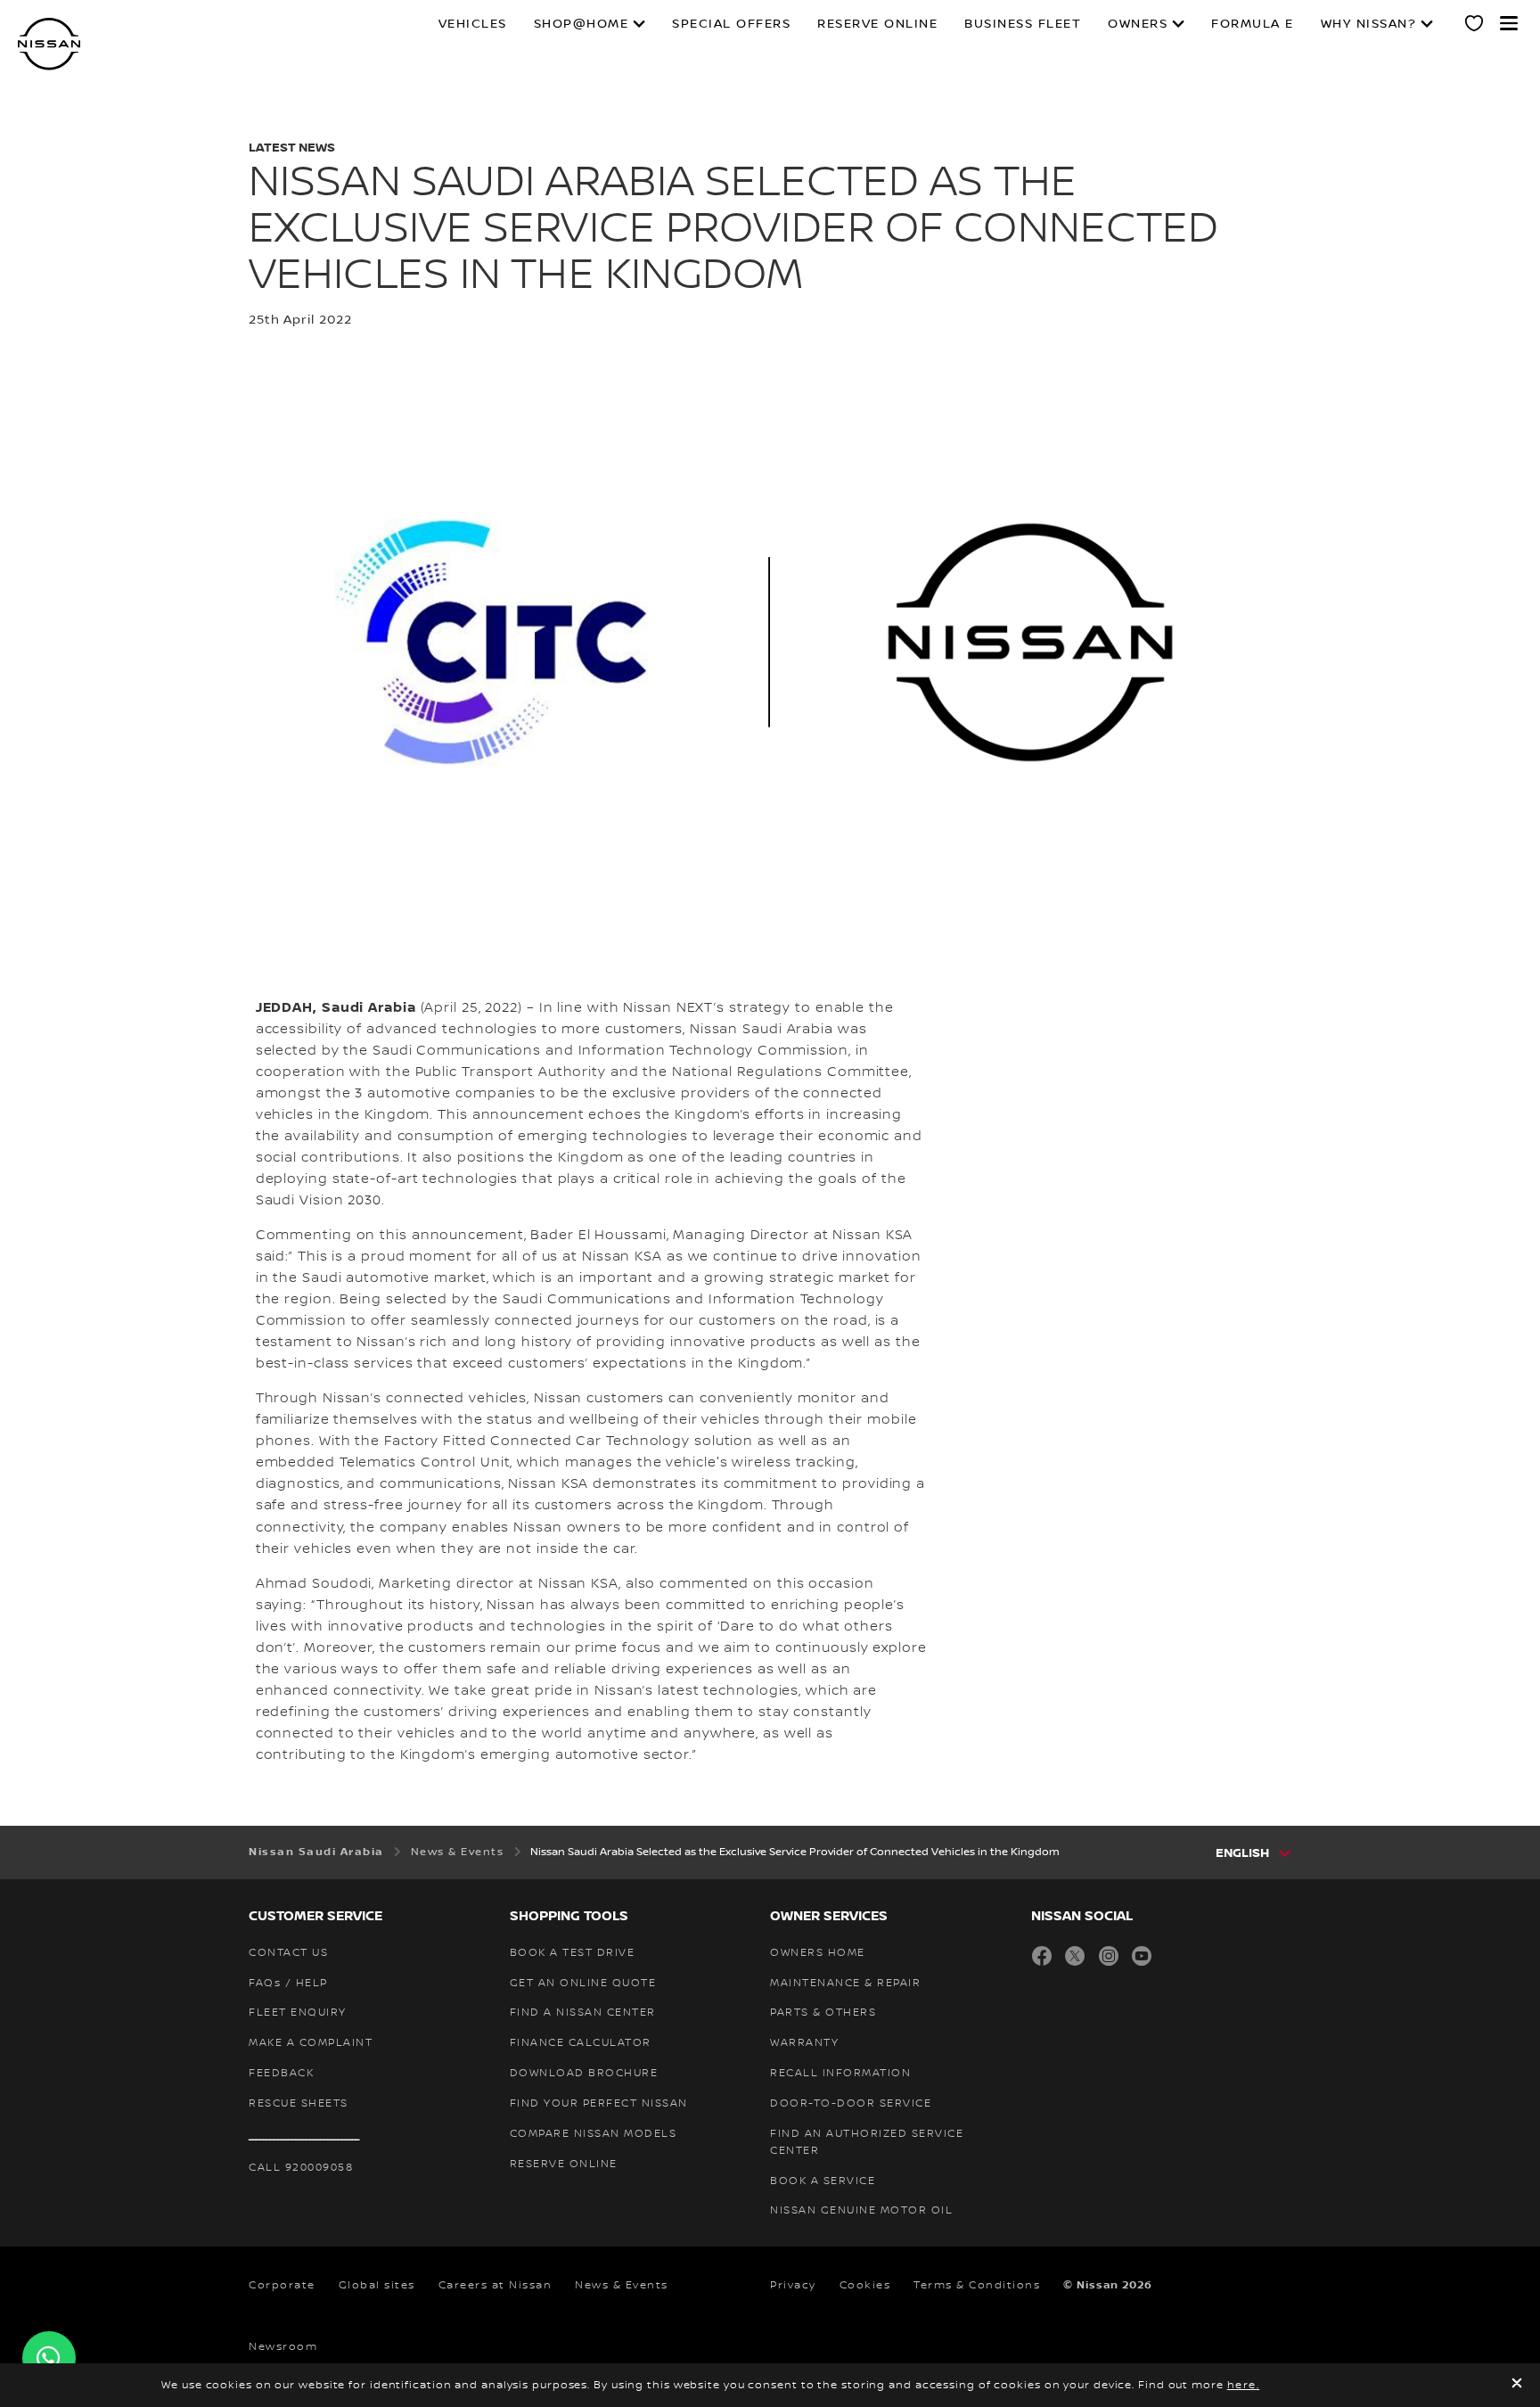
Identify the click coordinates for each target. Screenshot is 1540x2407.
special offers (731, 24)
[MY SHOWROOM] (1475, 26)
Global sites (377, 2285)
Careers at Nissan (496, 2285)
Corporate (282, 2285)
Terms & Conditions (977, 2285)
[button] (1509, 23)
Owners (1138, 24)
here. (1244, 2385)
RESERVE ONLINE (877, 24)
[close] (1517, 2385)
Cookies (865, 2285)
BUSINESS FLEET (1023, 24)
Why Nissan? (1369, 24)
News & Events (622, 2285)
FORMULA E (1253, 24)
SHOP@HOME (582, 24)
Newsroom (283, 2347)
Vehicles (473, 24)
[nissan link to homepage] (49, 44)
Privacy (793, 2285)
